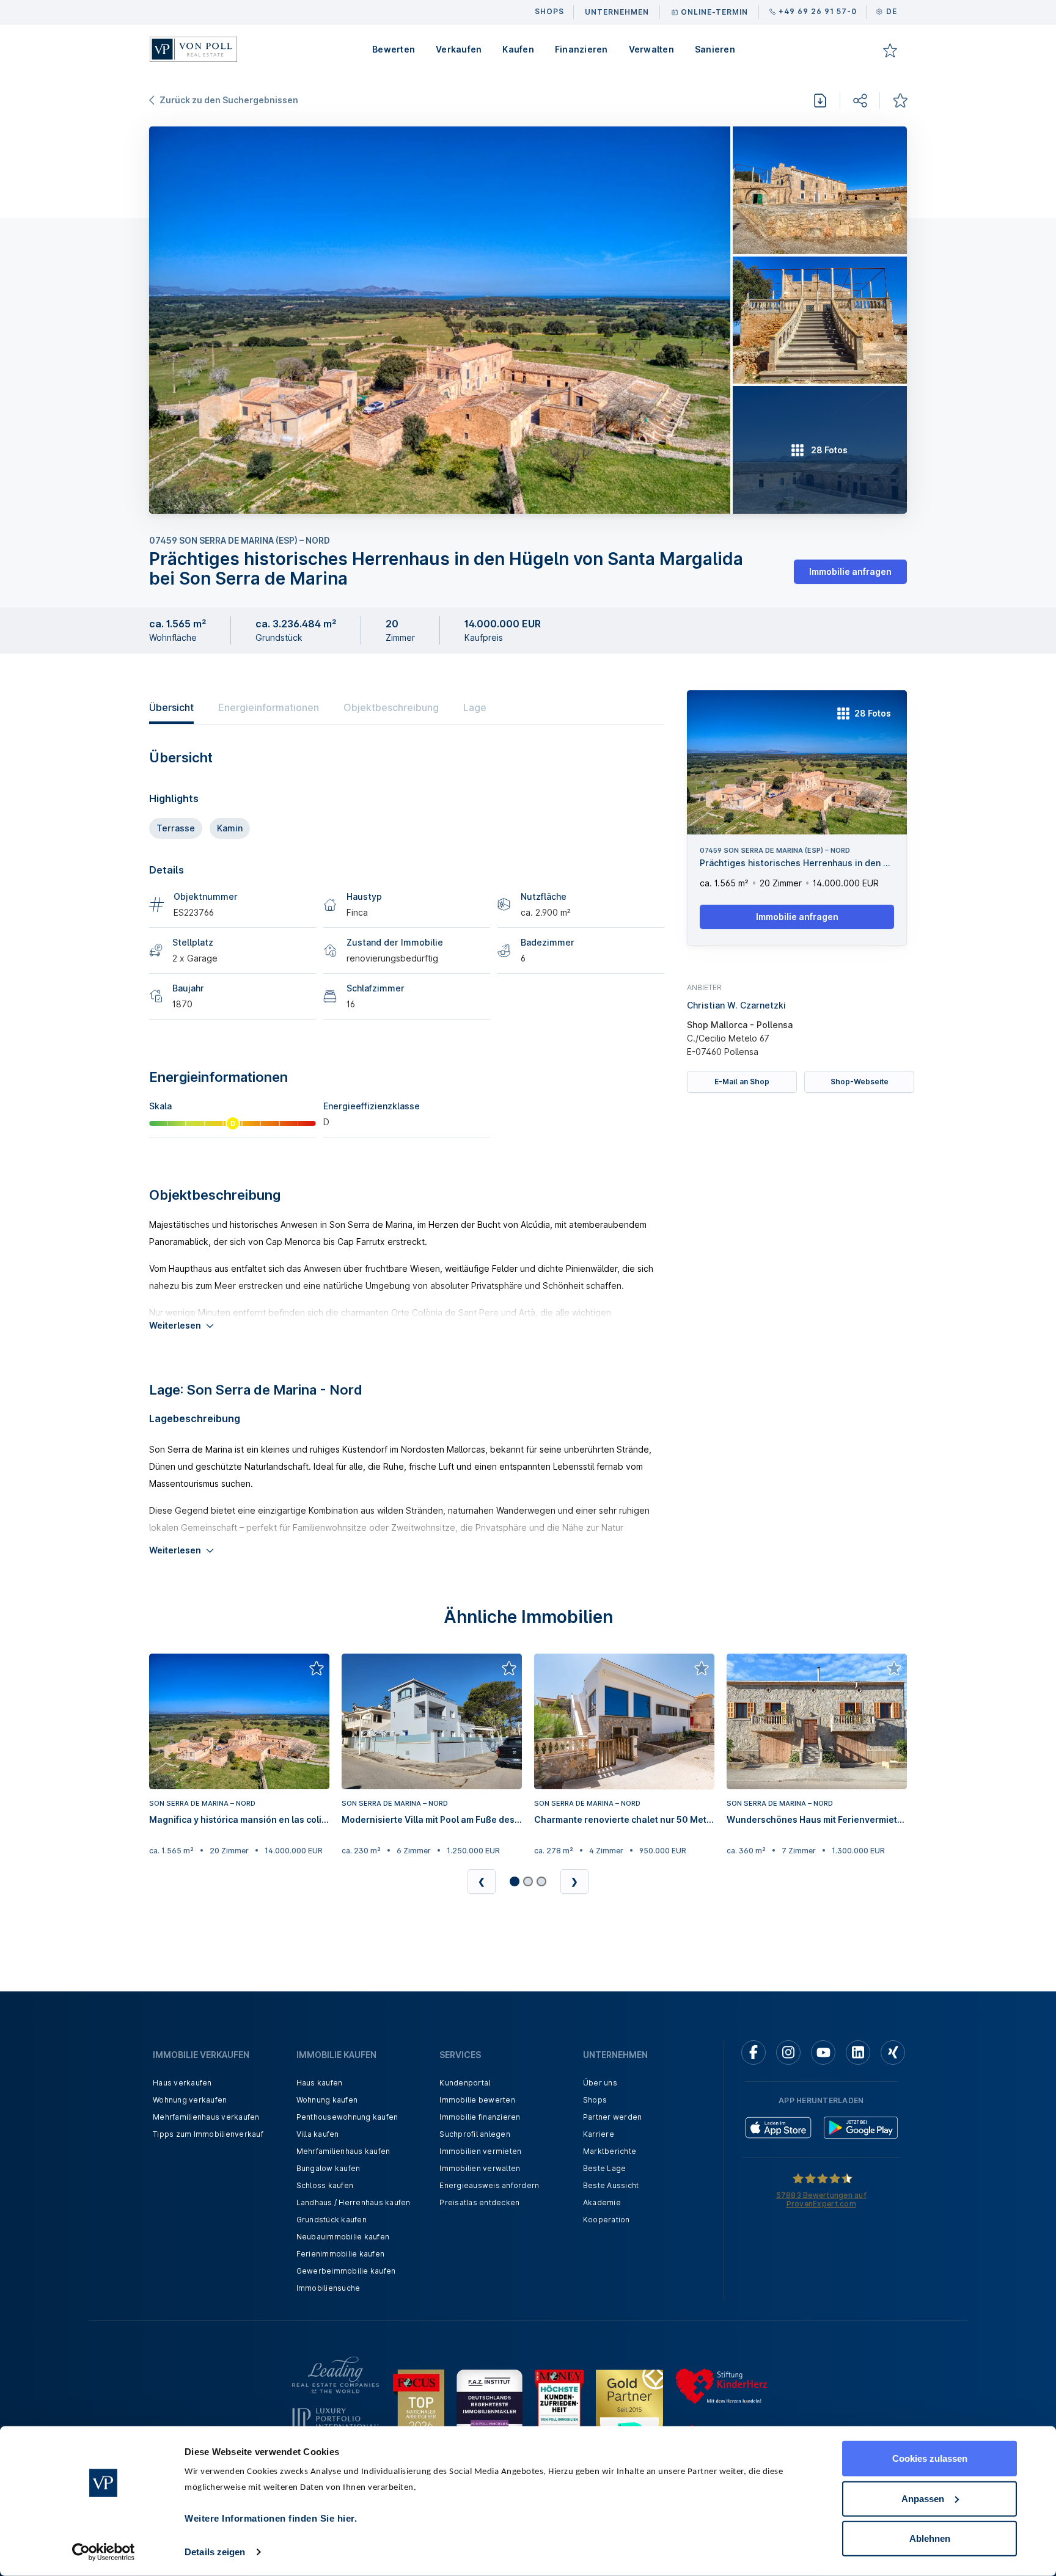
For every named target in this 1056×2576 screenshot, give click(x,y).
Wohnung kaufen (327, 2100)
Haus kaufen (320, 2083)
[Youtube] (823, 2052)
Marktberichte (610, 2151)
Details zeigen (215, 2552)
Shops (595, 2100)
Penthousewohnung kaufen (347, 2117)
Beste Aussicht (611, 2185)
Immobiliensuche (328, 2288)
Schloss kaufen (325, 2185)
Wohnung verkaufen (190, 2100)
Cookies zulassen (930, 2458)
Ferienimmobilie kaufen (341, 2254)
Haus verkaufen (182, 2083)
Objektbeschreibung (391, 707)
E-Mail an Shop (742, 1082)
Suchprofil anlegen (475, 2134)
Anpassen (923, 2498)
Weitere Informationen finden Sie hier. (271, 2518)
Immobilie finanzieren (480, 2117)
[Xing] (893, 2052)
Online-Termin (714, 12)
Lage (475, 707)
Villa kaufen (318, 2134)
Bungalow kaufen (328, 2168)
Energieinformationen (269, 707)
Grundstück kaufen (332, 2220)
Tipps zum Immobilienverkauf (208, 2134)
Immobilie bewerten (477, 2100)
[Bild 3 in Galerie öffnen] (820, 320)
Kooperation (607, 2220)
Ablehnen (930, 2538)
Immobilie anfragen (850, 571)
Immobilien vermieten (480, 2151)
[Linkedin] (858, 2052)
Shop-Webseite (860, 1082)
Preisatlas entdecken (479, 2202)
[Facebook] (754, 2052)
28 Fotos (873, 713)
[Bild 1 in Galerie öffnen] (440, 320)
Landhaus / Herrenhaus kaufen (354, 2202)
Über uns (600, 2083)
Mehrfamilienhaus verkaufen (206, 2117)
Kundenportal (465, 2083)
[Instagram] (788, 2052)
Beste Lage (605, 2168)
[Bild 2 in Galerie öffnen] (820, 190)
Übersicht (171, 707)
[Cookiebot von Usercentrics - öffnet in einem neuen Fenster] (104, 2552)
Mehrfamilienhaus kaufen (343, 2151)
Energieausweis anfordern (489, 2185)
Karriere (599, 2134)
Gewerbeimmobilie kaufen (346, 2271)
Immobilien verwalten (480, 2168)
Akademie (602, 2202)
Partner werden (613, 2117)
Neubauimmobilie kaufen (343, 2237)
